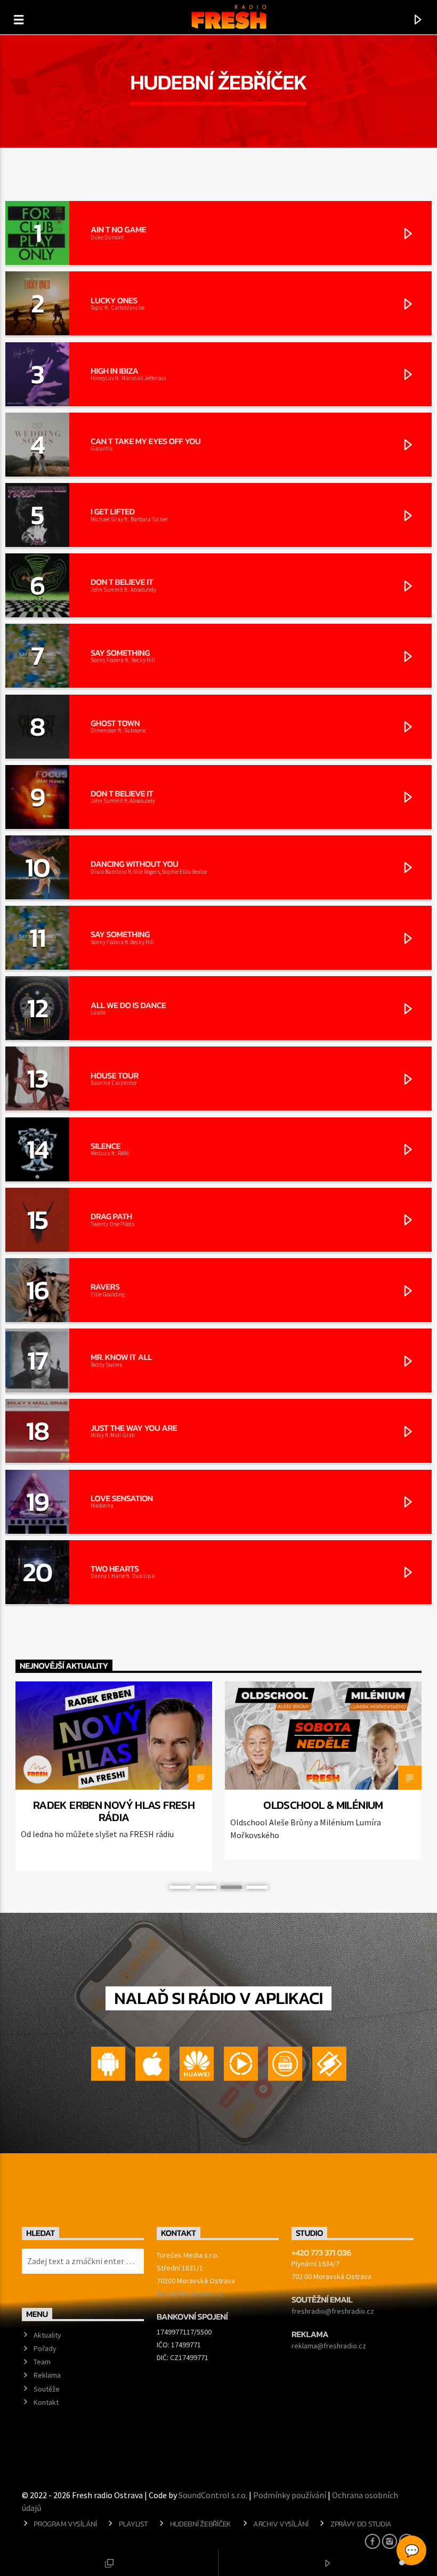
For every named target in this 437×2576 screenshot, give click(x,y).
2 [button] (206, 1887)
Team (42, 2362)
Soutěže (47, 2389)
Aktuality (47, 2335)
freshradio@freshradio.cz (333, 2311)
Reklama (47, 2375)
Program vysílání (65, 2524)
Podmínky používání (290, 2495)
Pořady (45, 2348)
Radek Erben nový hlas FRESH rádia (114, 1811)
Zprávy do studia (361, 2524)
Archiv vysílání (281, 2524)
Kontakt (46, 2402)
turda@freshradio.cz (190, 2293)
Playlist (133, 2524)
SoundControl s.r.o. (213, 2495)
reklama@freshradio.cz (329, 2346)
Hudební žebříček (201, 2524)
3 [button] (231, 1887)
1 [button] (180, 1887)
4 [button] (257, 1887)
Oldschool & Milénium (323, 1805)
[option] (114, 1777)
